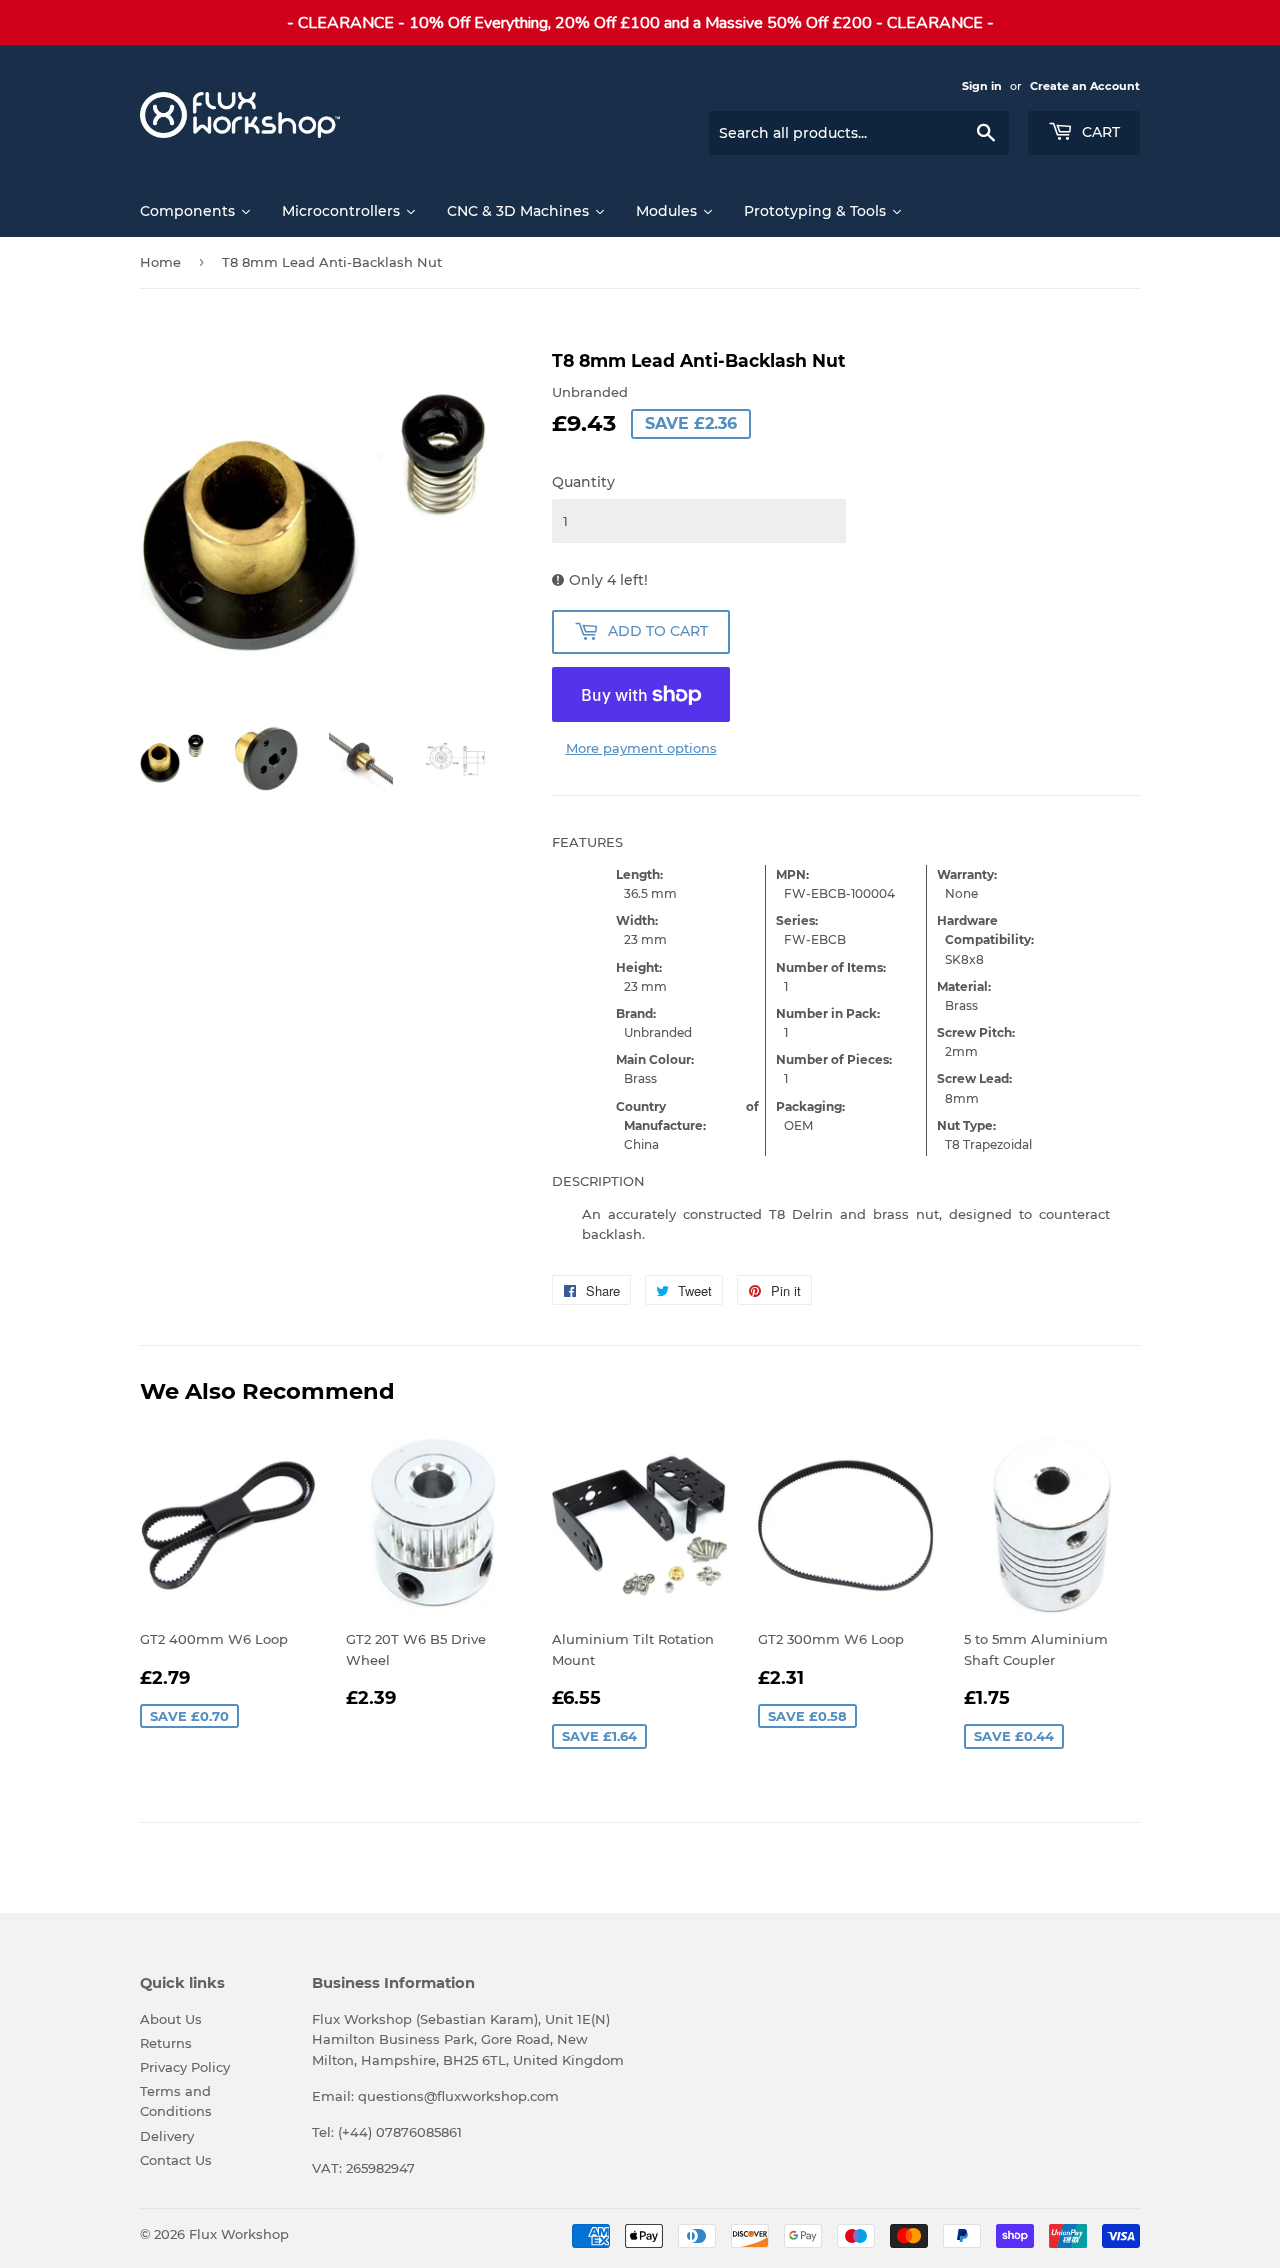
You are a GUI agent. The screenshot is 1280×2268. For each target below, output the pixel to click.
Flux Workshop (239, 2234)
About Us (171, 2019)
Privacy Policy (185, 2067)
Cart (1099, 132)
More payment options (641, 748)
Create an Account (1085, 86)
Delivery (167, 2136)
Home (160, 262)
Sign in (982, 86)
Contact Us (176, 2160)
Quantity (583, 482)
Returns (166, 2043)
